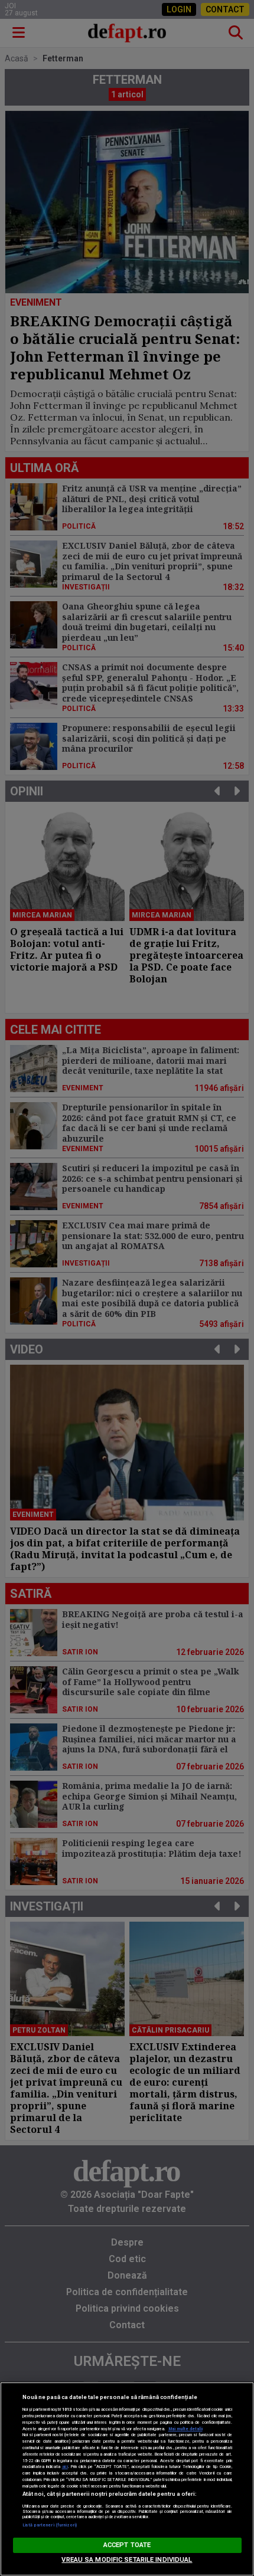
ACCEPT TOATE (127, 2545)
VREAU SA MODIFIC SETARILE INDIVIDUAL (127, 2560)
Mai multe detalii (185, 2429)
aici (65, 2467)
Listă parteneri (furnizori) (50, 2525)
